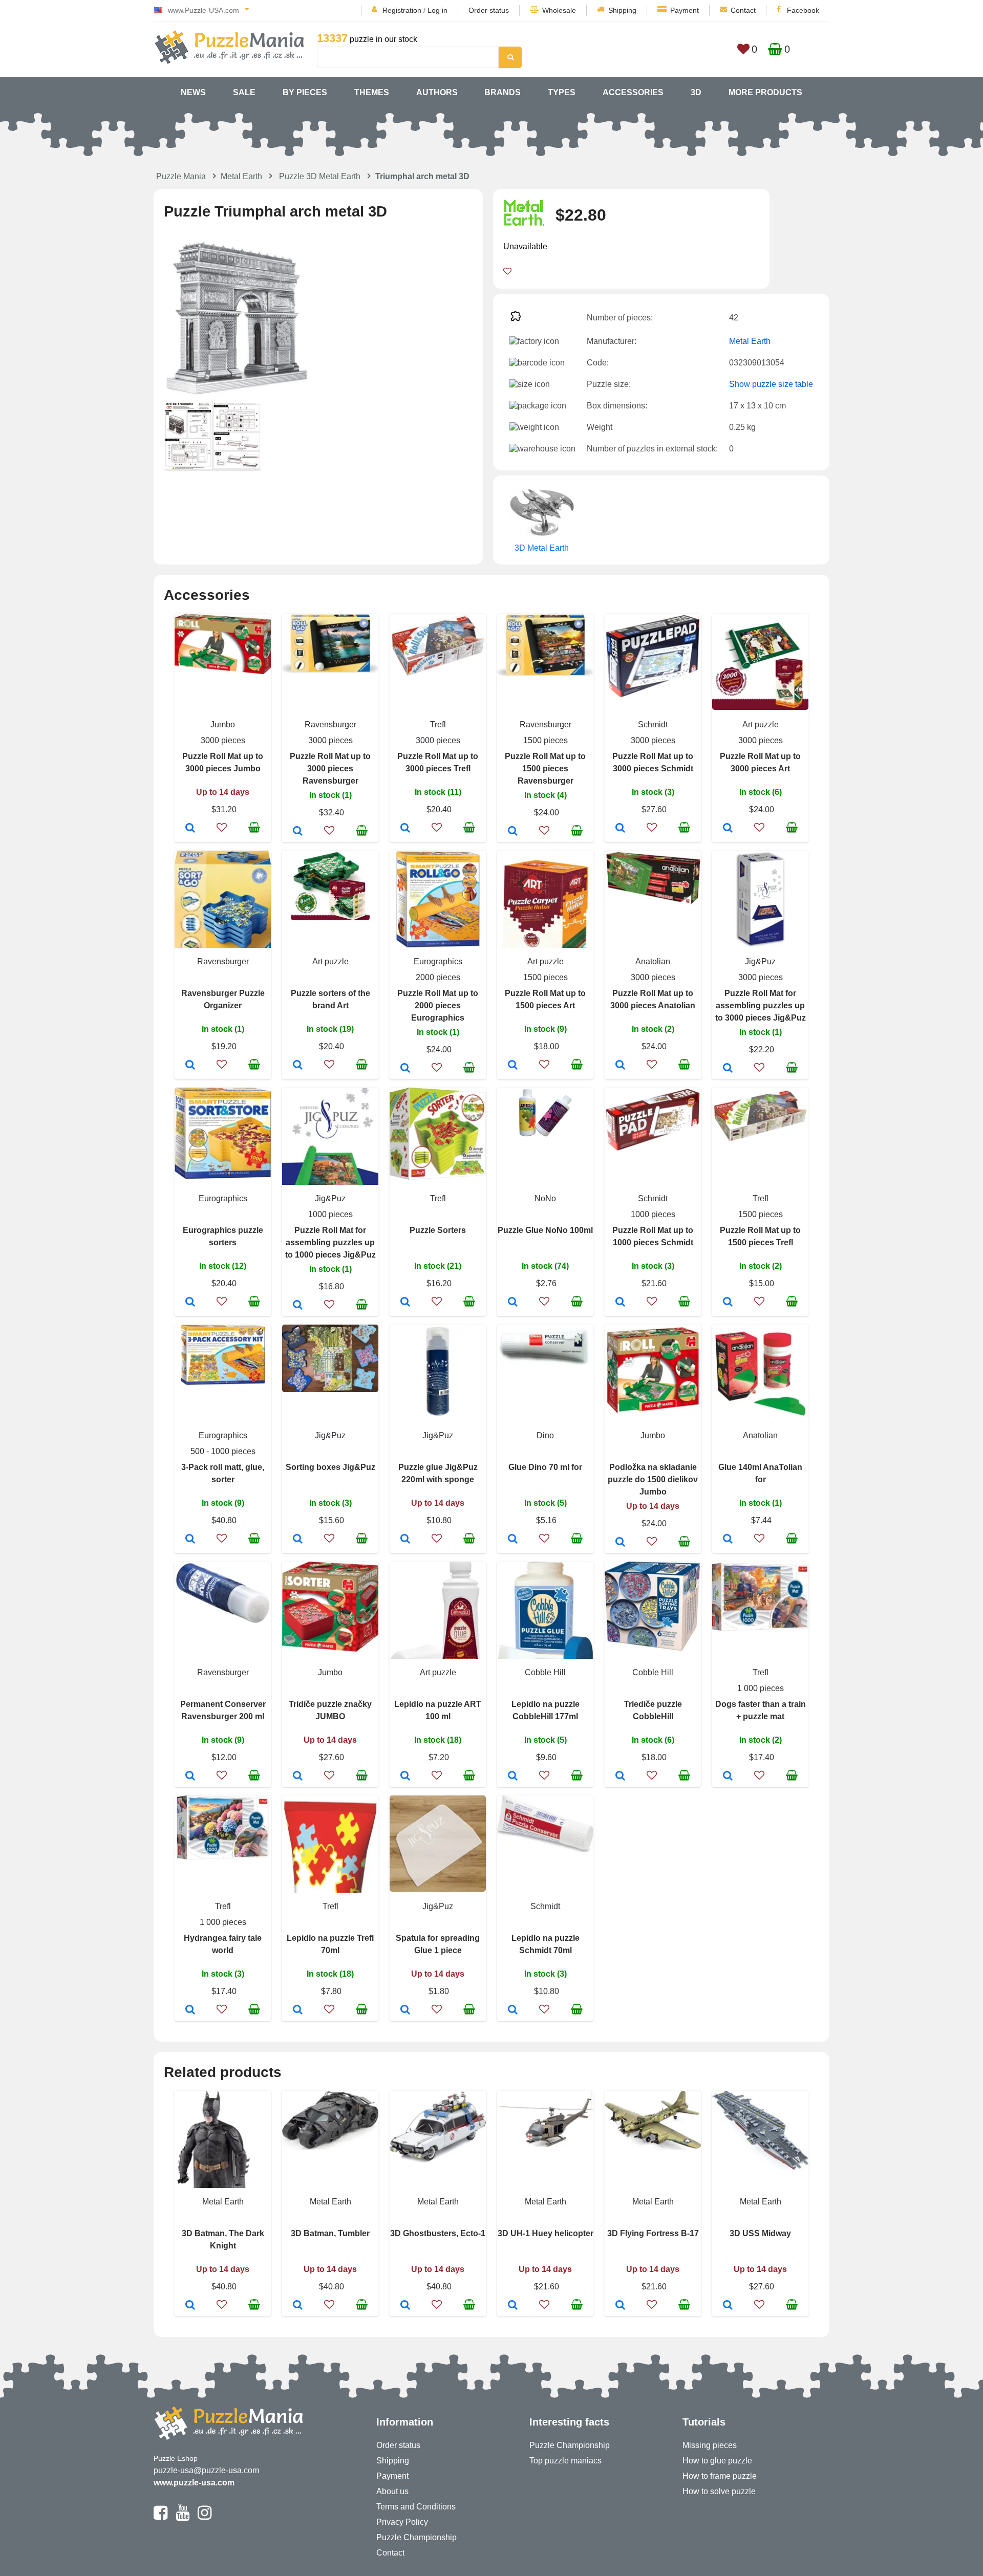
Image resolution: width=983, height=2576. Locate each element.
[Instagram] (205, 2517)
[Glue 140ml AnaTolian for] (728, 1540)
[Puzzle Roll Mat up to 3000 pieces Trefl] (405, 829)
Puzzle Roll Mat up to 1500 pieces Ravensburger (545, 769)
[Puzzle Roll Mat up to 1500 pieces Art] (513, 1066)
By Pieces (305, 92)
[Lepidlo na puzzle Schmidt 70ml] (513, 2010)
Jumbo (223, 724)
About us (392, 2491)
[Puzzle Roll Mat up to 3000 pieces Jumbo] (190, 829)
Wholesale (559, 10)
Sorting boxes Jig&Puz (330, 1467)
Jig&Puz (760, 961)
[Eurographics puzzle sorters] (190, 1303)
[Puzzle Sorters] (405, 1303)
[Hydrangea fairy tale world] (190, 2010)
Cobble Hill (545, 1672)
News (193, 92)
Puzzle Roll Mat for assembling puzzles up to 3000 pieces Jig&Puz (761, 1005)
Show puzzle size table (771, 384)
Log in (437, 10)
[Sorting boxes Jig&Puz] (298, 1540)
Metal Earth (241, 176)
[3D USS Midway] (728, 2306)
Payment (685, 10)
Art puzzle (761, 724)
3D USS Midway (760, 2233)
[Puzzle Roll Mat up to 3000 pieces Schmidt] (620, 829)
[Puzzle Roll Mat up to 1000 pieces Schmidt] (620, 1303)
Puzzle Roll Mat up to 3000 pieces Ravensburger (330, 769)
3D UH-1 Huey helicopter (546, 2233)
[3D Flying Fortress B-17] (620, 2306)
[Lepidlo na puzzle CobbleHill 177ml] (513, 1777)
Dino (545, 1435)
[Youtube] (183, 2517)
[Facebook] (161, 2517)
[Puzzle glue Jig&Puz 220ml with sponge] (405, 1540)
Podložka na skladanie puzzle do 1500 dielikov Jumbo (653, 1479)
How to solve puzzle (719, 2491)
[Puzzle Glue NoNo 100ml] (513, 1303)
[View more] (223, 671)
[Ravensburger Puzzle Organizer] (190, 1066)
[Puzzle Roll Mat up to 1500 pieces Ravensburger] (513, 832)
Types (562, 92)
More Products (765, 92)
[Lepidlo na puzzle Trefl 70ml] (298, 2010)
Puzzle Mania (181, 176)
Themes (372, 92)
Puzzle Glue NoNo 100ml (545, 1230)
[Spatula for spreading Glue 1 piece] (405, 2010)
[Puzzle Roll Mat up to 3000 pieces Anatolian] (620, 1066)
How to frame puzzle (720, 2476)
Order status (489, 10)
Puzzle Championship (416, 2537)
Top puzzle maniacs (565, 2461)
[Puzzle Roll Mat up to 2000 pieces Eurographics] (405, 1069)
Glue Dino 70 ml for (545, 1467)
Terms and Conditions (416, 2507)
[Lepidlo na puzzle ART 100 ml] (405, 1777)
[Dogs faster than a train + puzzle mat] (728, 1777)
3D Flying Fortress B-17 (653, 2233)
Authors (437, 92)
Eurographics (438, 961)
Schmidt (653, 724)
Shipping (622, 10)
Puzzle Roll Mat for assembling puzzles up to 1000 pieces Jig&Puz (330, 1242)
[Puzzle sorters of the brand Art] (298, 1066)
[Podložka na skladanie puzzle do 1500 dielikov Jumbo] (620, 1543)
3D (696, 92)
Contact (743, 10)
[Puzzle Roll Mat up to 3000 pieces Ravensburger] (298, 832)
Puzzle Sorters (438, 1230)
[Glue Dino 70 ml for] (513, 1540)
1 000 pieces (761, 1688)
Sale (244, 92)
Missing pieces (710, 2445)
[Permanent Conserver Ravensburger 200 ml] (190, 1777)
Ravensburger (330, 724)
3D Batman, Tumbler (330, 2233)
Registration (402, 10)
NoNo (545, 1198)
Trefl (438, 724)
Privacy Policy (402, 2522)
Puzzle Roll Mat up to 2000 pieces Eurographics (438, 1005)
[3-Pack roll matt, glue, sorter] (190, 1540)
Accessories (633, 92)
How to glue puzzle (717, 2461)
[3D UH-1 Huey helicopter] (513, 2306)
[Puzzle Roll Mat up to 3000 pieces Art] (728, 829)
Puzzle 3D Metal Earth (320, 176)
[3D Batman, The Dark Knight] (190, 2306)
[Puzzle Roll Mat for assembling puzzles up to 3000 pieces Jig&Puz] (728, 1069)
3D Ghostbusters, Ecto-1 (438, 2233)
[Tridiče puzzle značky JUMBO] (298, 1777)
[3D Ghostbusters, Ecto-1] (405, 2306)
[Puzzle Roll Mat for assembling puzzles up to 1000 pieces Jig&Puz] (298, 1306)
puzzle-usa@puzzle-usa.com (206, 2470)
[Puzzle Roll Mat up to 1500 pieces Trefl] (728, 1303)
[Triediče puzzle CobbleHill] (620, 1777)
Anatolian (653, 961)
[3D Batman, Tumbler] (298, 2306)
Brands (503, 92)
